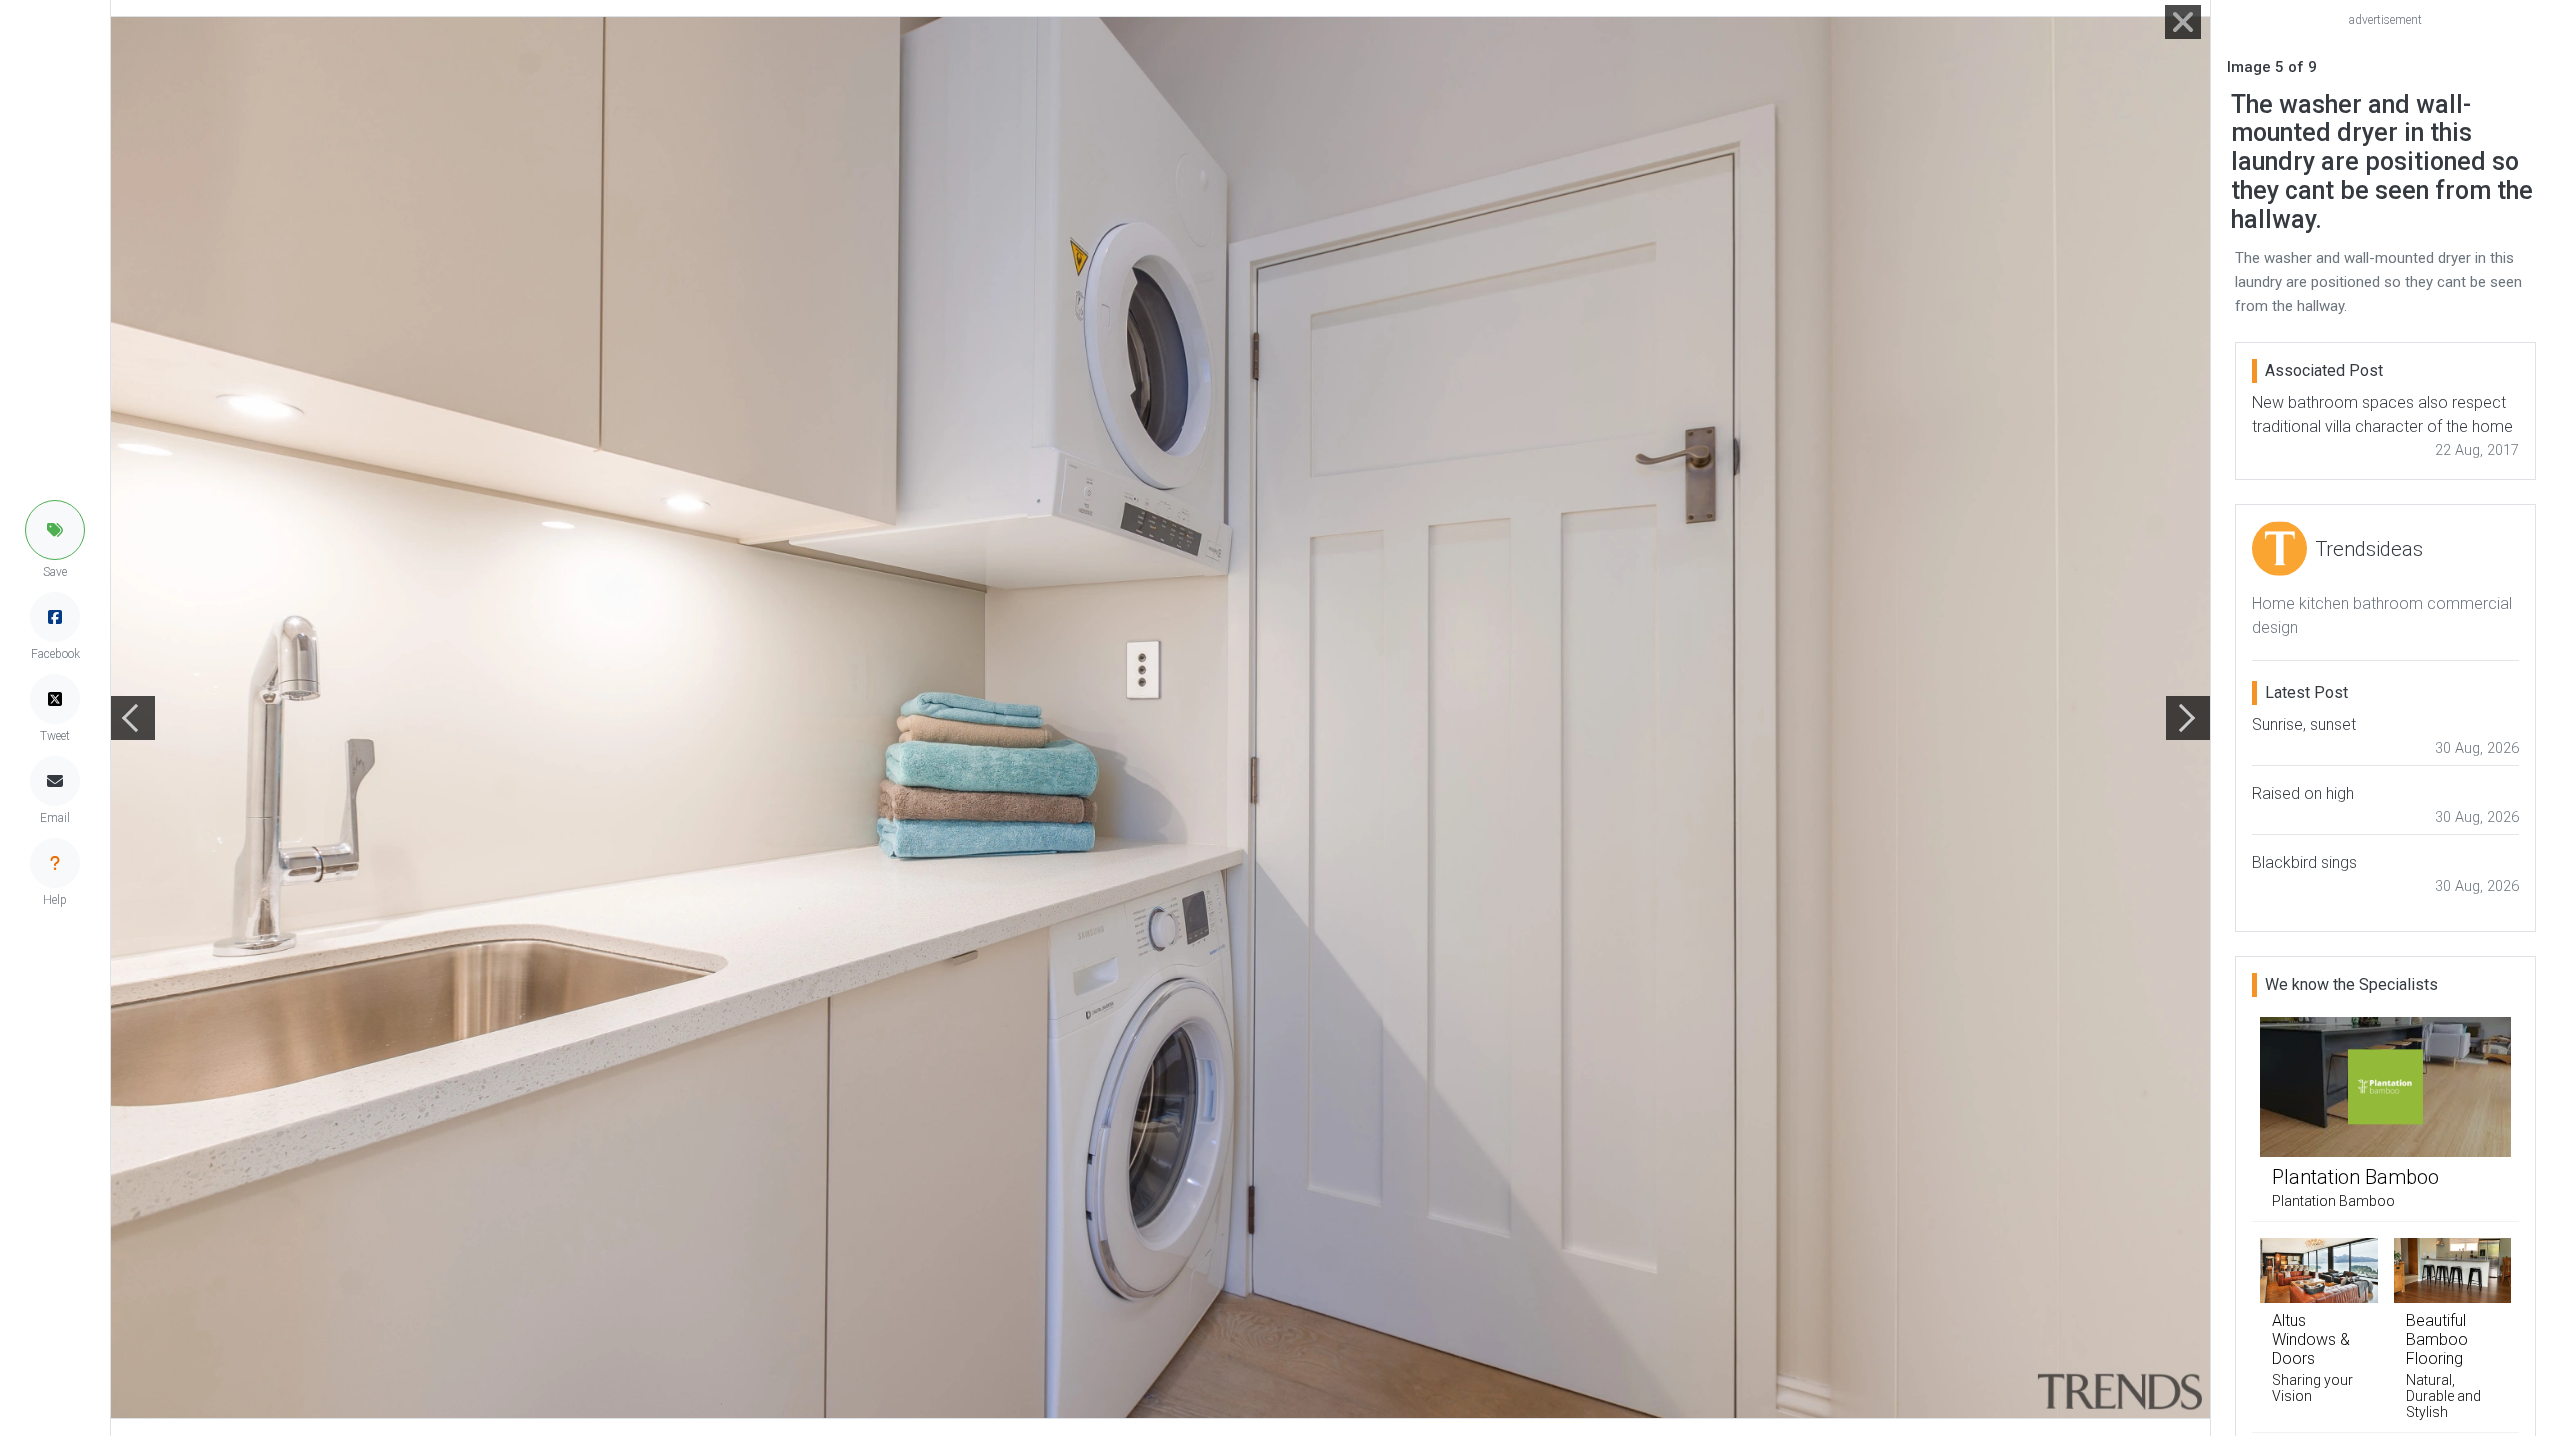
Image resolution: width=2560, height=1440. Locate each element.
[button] (55, 530)
